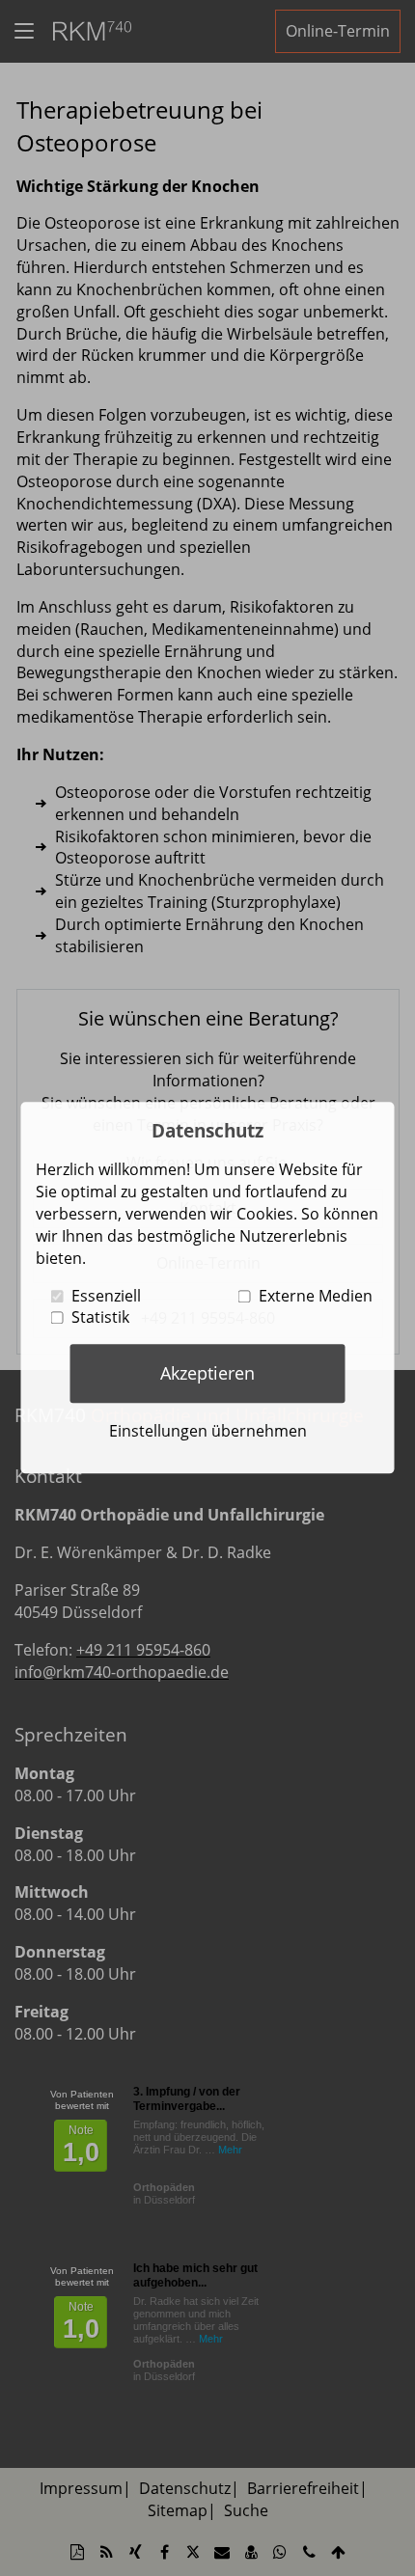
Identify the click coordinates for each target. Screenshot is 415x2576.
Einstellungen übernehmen (208, 1431)
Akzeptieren (207, 1373)
